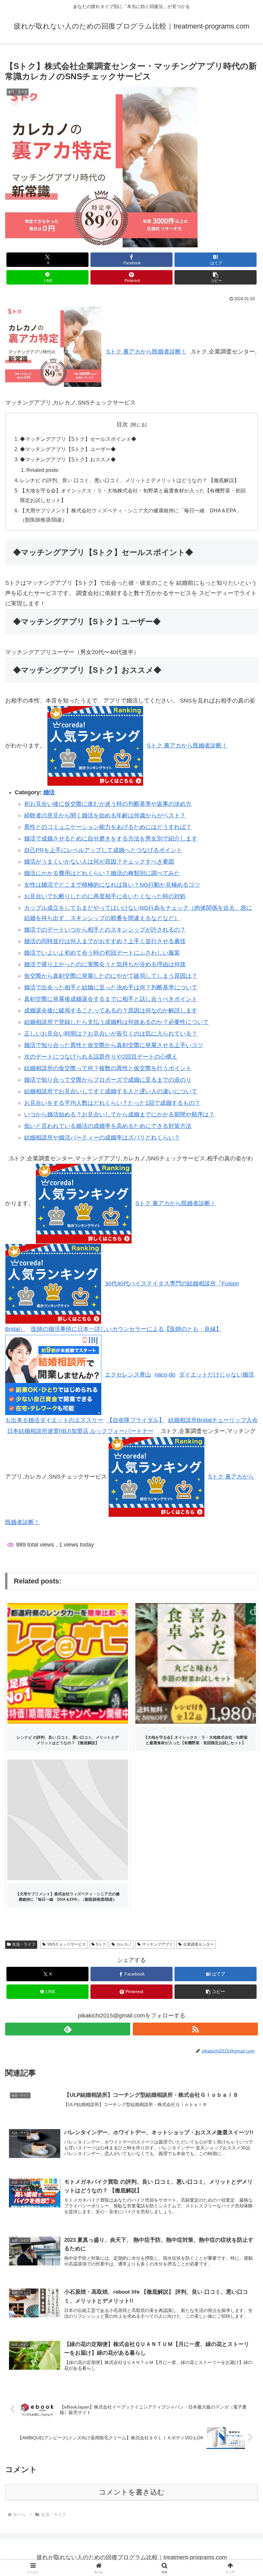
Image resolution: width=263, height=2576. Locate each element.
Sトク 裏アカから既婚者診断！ (146, 352)
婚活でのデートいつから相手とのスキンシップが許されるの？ (105, 930)
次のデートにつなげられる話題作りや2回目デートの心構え (101, 1057)
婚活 (49, 792)
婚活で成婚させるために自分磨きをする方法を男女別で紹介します (111, 839)
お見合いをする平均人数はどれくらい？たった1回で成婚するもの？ (112, 1103)
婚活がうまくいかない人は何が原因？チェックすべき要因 (99, 862)
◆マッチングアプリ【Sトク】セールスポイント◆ (78, 439)
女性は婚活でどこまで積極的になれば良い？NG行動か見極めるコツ (112, 885)
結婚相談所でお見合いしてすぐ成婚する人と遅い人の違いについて (111, 1091)
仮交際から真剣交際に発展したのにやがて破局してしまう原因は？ (111, 976)
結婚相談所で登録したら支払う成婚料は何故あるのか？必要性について (116, 1022)
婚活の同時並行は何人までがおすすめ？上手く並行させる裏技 (105, 941)
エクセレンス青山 (128, 1375)
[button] (216, 277)
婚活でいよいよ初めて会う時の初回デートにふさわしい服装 (102, 953)
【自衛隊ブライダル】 (136, 1420)
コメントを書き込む (132, 2492)
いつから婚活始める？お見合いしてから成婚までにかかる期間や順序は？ (119, 1114)
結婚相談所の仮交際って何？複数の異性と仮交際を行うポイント (108, 1068)
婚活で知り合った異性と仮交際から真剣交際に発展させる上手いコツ (114, 1045)
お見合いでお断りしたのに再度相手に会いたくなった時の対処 (105, 896)
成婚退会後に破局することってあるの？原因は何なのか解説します (111, 1011)
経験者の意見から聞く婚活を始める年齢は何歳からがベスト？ (105, 815)
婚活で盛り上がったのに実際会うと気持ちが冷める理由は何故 (105, 964)
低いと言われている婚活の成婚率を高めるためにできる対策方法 (108, 1126)
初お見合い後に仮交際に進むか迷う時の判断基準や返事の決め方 (108, 804)
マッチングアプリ (157, 1944)
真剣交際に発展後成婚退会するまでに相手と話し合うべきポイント (111, 999)
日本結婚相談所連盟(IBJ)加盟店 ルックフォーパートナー (80, 1431)
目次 (122, 424)
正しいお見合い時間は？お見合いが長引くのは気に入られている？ (111, 1034)
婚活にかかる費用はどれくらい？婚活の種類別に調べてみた (102, 873)
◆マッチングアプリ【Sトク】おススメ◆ (68, 459)
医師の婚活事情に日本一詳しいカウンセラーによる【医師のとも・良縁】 (126, 1329)
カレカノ (124, 1944)
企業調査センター (199, 1944)
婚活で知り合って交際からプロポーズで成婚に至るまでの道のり (108, 1080)
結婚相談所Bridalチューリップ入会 (213, 1420)
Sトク (101, 1944)
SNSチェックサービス (67, 1944)
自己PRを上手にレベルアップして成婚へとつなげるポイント (103, 850)
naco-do (165, 1375)
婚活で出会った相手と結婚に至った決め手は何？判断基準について (111, 987)
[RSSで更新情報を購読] (195, 2029)
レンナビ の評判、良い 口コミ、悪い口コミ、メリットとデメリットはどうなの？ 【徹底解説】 (130, 480)
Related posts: (43, 470)
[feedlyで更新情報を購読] (68, 2029)
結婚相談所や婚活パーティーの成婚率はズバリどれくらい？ (102, 1138)
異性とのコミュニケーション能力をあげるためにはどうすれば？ (108, 827)
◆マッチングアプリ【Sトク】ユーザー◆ (68, 449)
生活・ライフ (24, 1944)
